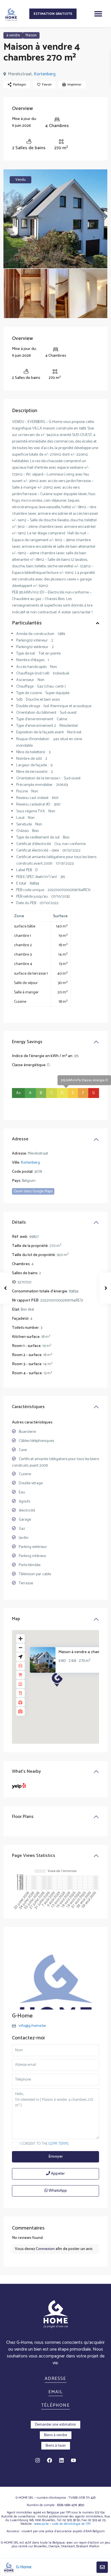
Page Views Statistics (34, 1856)
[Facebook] (50, 2460)
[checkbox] (15, 2145)
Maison (31, 35)
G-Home (22, 2016)
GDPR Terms (58, 2144)
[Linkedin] (61, 2460)
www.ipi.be (42, 2524)
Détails (19, 1222)
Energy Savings (27, 1042)
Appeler (57, 2174)
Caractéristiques (28, 1407)
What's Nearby (26, 1771)
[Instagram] (38, 2460)
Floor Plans (23, 1817)
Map (16, 1619)
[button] (98, 14)
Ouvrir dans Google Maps (33, 1191)
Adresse (20, 1139)
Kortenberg (45, 74)
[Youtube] (73, 2460)
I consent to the (44, 2144)
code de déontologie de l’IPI (71, 2524)
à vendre (13, 35)
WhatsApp (57, 2191)
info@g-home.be (32, 2026)
